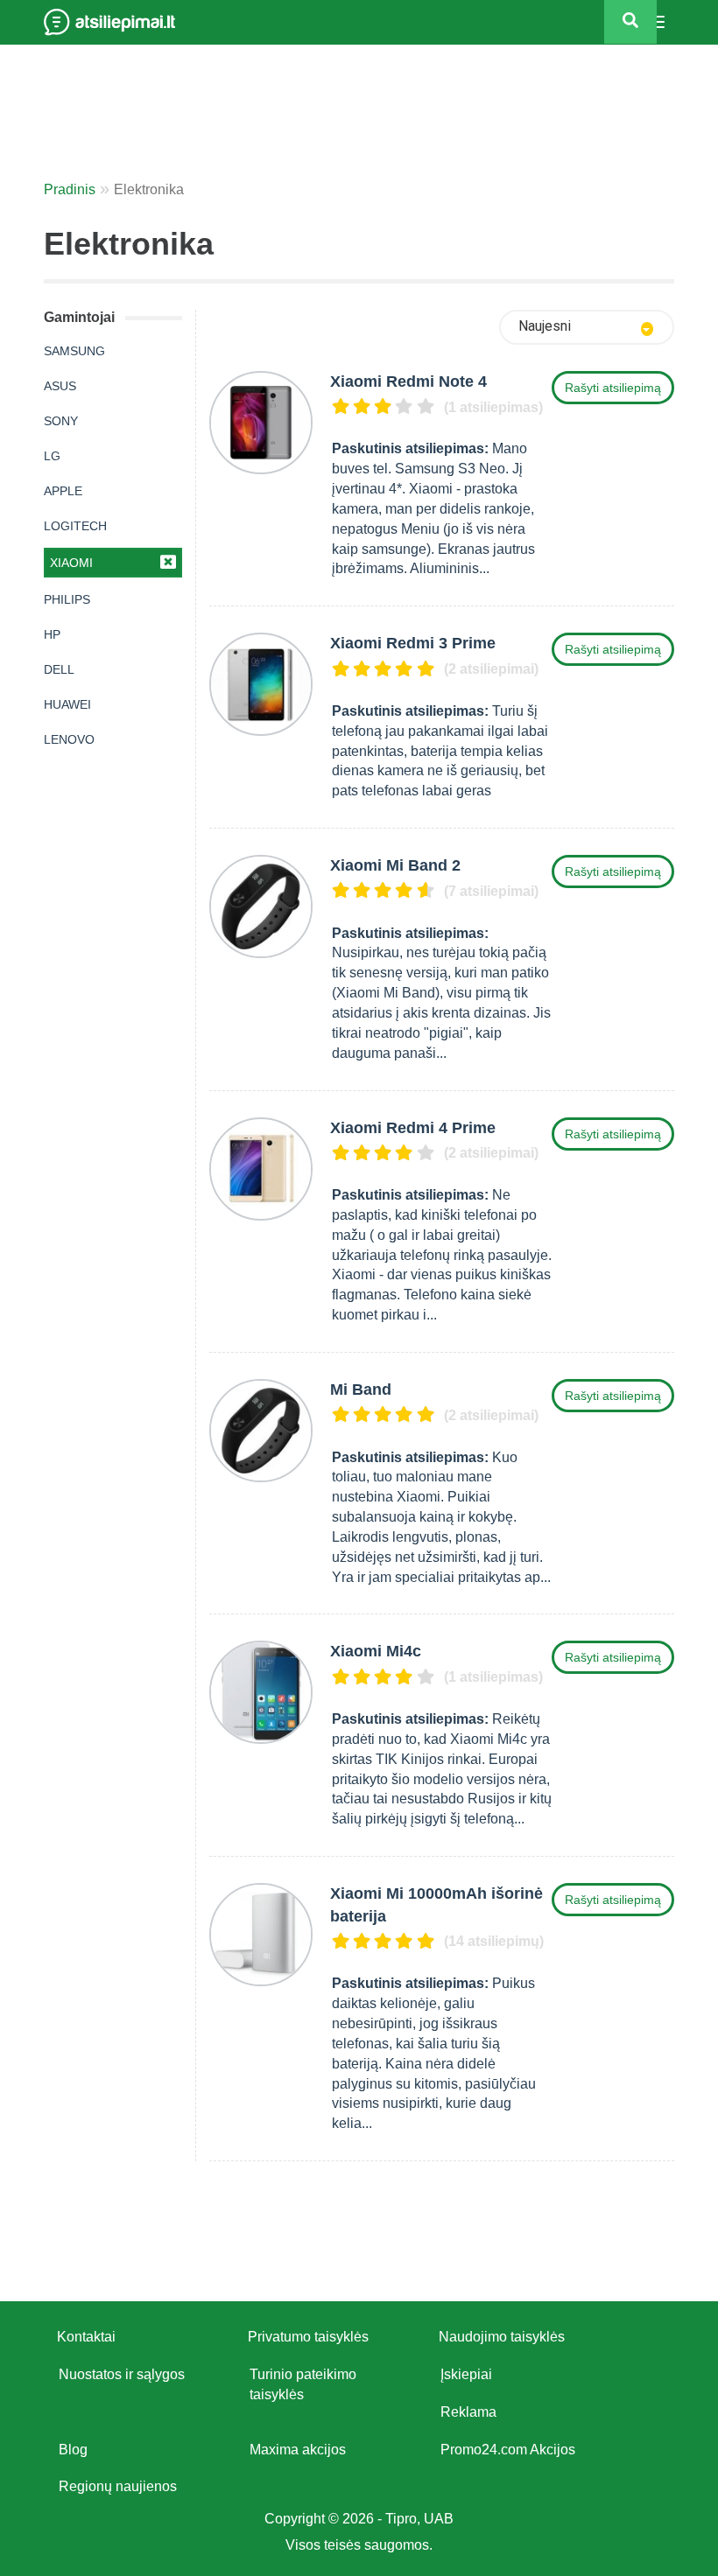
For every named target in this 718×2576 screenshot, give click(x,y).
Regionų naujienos (118, 2486)
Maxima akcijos (298, 2450)
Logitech (75, 526)
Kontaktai (86, 2337)
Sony (61, 421)
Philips (67, 599)
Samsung (74, 351)
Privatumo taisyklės (308, 2337)
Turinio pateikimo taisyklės (303, 2384)
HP (52, 634)
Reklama (468, 2412)
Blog (73, 2450)
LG (52, 456)
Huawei (67, 704)
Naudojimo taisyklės (502, 2337)
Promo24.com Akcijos (508, 2450)
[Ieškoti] (630, 22)
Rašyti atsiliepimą (613, 388)
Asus (60, 386)
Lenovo (69, 739)
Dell (59, 669)
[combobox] (587, 327)
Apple (63, 491)
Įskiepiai (466, 2374)
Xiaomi (71, 563)
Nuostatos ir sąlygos (122, 2374)
